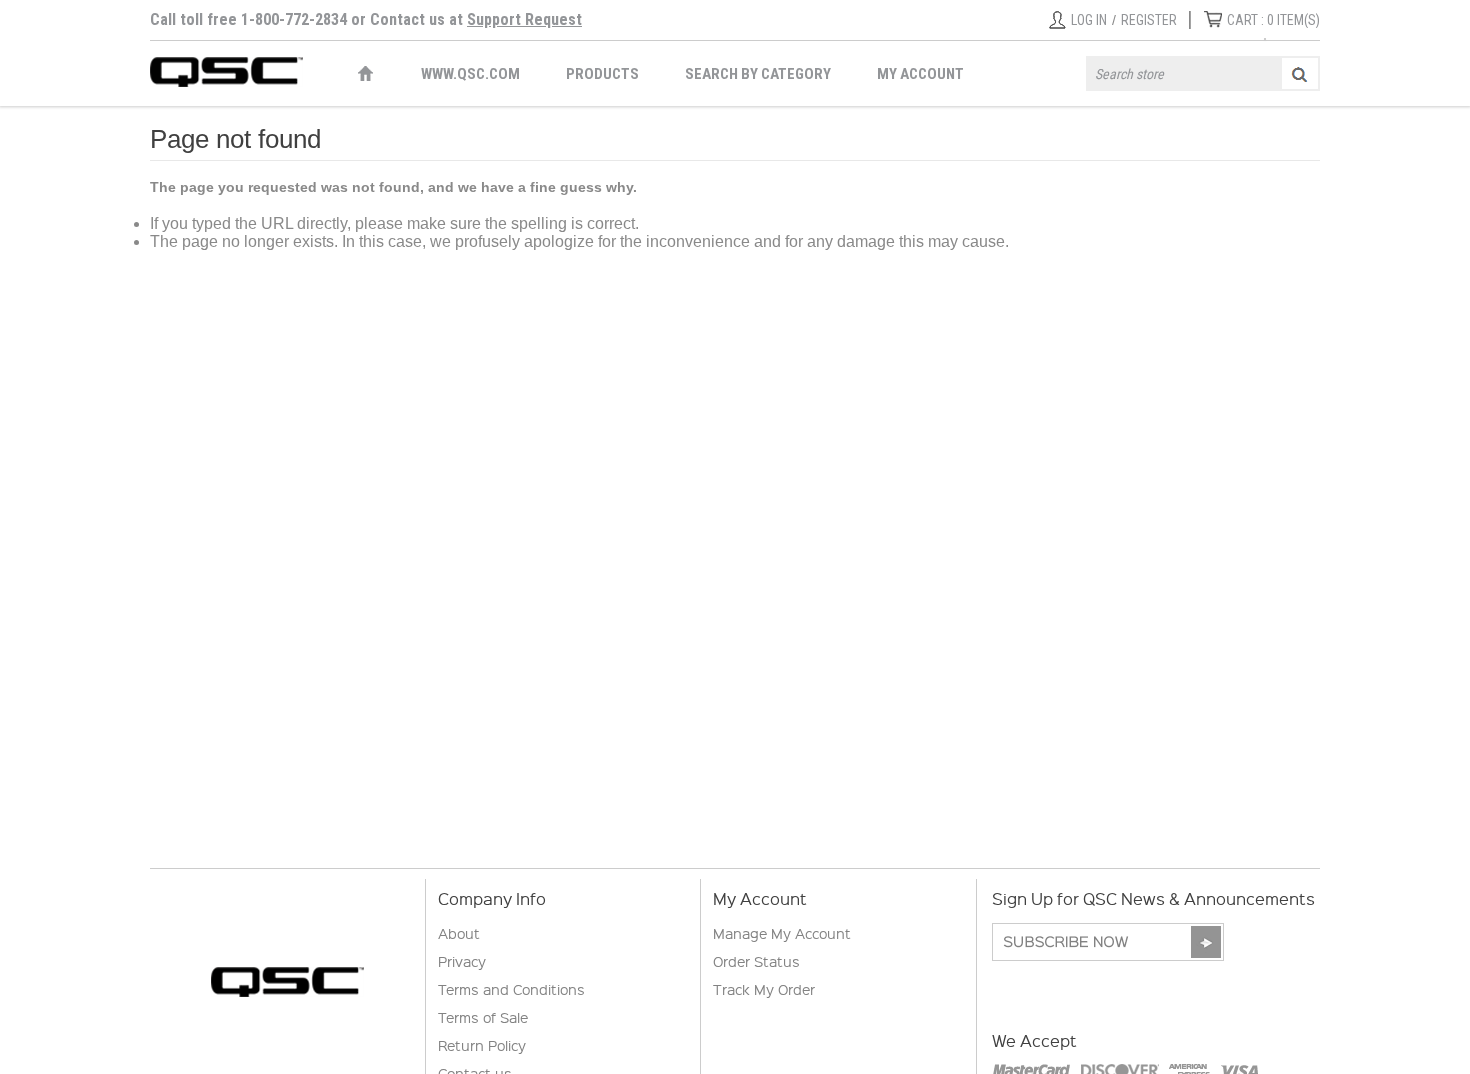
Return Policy (482, 1045)
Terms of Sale (483, 1017)
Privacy (462, 961)
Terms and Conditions (511, 989)
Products (602, 74)
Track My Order (764, 989)
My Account (920, 74)
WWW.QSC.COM (470, 74)
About (459, 933)
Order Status (756, 961)
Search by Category (758, 74)
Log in (1089, 20)
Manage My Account (782, 933)
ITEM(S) (1273, 20)
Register (1149, 20)
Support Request (524, 19)
